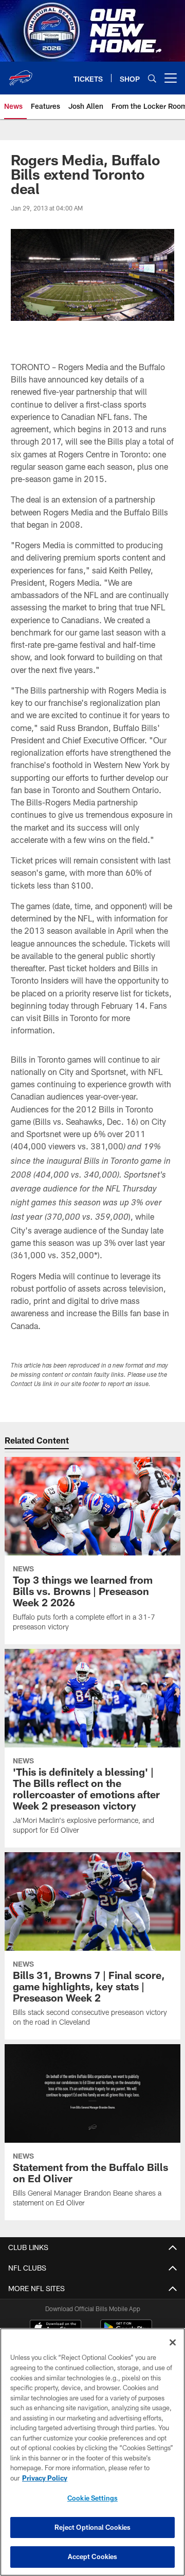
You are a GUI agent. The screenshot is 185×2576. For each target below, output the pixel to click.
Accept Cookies (93, 2556)
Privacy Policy (45, 2478)
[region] (92, 2452)
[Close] (173, 2342)
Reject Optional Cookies (93, 2527)
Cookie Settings (92, 2498)
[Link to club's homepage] (21, 74)
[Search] (152, 78)
